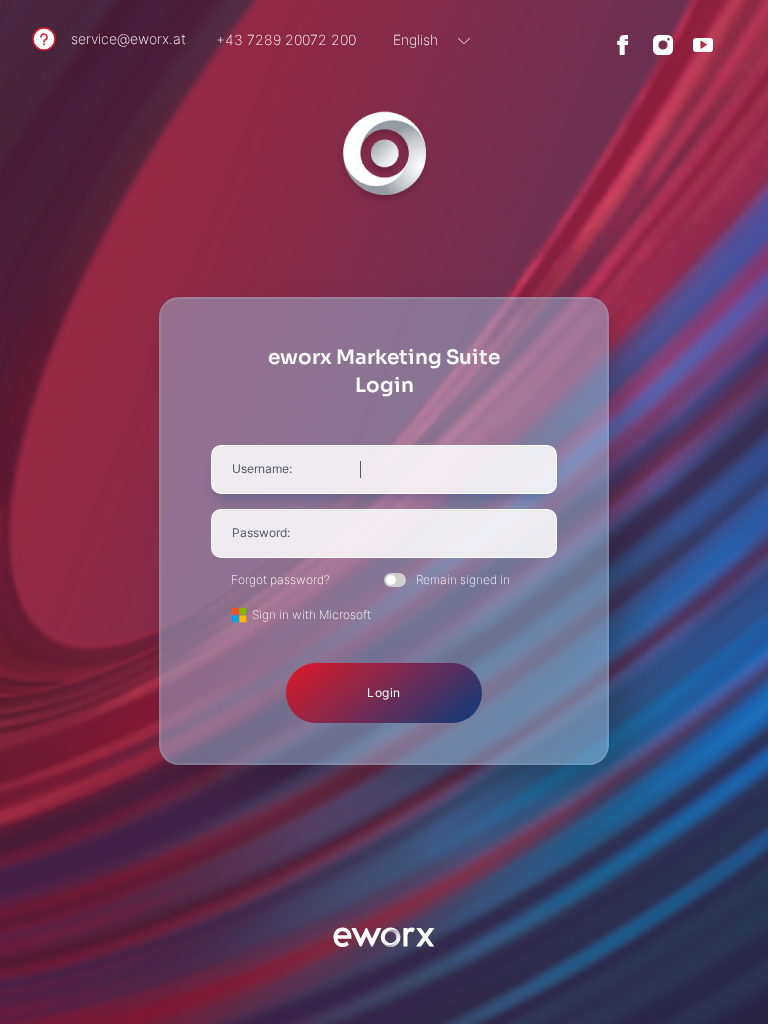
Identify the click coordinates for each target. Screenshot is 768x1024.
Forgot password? (280, 580)
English (415, 39)
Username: (262, 468)
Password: (261, 532)
